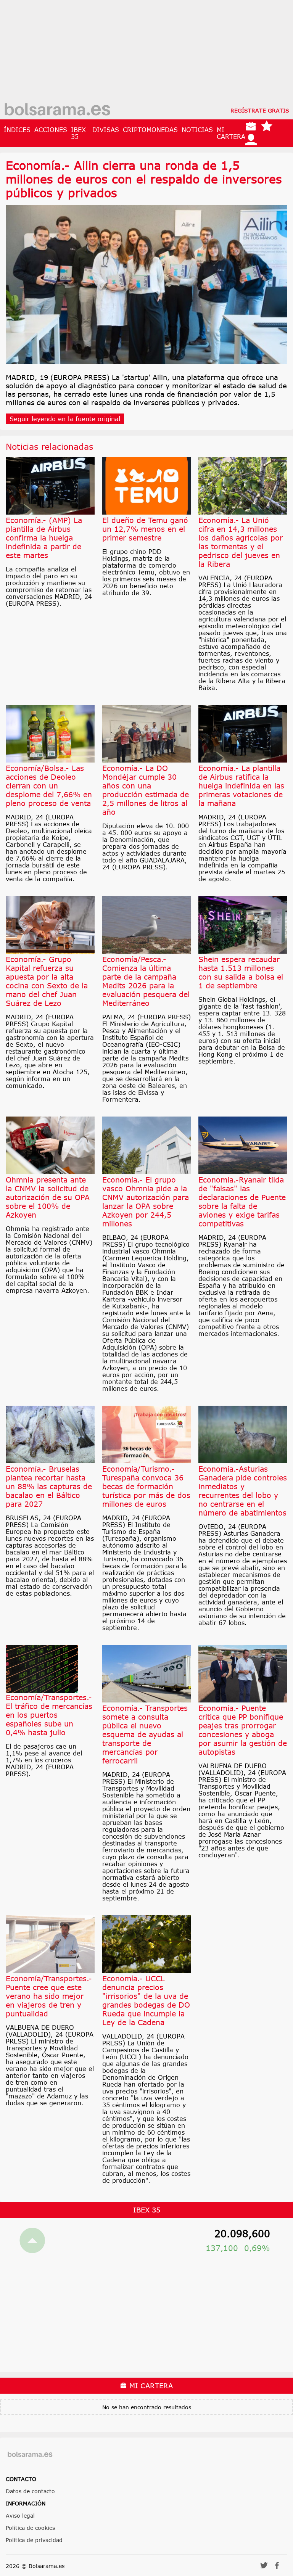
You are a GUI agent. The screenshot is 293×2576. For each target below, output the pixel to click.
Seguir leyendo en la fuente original (65, 419)
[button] (264, 2568)
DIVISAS (106, 130)
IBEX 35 (78, 133)
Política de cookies (30, 2528)
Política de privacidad (34, 2540)
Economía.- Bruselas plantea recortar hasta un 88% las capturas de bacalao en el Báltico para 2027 (49, 1486)
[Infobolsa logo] (57, 110)
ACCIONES (51, 130)
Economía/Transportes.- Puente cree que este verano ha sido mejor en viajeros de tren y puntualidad (49, 1996)
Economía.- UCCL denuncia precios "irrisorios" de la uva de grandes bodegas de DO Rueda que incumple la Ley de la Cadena (146, 2000)
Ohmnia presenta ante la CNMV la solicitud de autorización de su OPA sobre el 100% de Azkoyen (48, 1197)
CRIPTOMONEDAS (150, 130)
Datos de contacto (30, 2491)
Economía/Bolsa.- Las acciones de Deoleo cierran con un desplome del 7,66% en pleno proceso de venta (49, 786)
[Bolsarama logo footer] (30, 2455)
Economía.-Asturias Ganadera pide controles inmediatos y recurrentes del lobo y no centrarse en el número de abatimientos (243, 1491)
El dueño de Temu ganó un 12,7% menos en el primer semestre (145, 529)
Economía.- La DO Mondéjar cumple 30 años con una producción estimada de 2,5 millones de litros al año (146, 790)
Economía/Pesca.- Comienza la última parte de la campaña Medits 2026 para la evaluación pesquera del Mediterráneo (146, 981)
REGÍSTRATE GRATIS (260, 110)
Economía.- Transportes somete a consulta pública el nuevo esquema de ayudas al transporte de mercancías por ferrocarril (145, 1734)
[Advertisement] (146, 53)
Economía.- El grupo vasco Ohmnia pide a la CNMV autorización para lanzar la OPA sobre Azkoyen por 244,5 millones (146, 1202)
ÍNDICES (17, 130)
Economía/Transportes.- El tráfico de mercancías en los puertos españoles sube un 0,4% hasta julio (49, 1715)
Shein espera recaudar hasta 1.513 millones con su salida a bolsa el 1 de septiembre (241, 972)
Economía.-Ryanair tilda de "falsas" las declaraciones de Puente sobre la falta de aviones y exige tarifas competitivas (242, 1202)
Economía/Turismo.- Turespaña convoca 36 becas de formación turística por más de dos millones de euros (146, 1486)
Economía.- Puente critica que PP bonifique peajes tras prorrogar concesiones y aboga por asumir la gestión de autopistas (243, 1730)
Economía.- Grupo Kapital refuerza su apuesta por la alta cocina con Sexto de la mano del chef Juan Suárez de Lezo (47, 981)
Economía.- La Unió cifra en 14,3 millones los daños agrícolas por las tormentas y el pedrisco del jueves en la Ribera (241, 542)
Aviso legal (20, 2516)
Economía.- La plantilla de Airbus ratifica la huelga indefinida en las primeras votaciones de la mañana (241, 786)
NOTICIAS (197, 130)
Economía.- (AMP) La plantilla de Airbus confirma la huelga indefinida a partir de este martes (44, 538)
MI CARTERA (231, 133)
